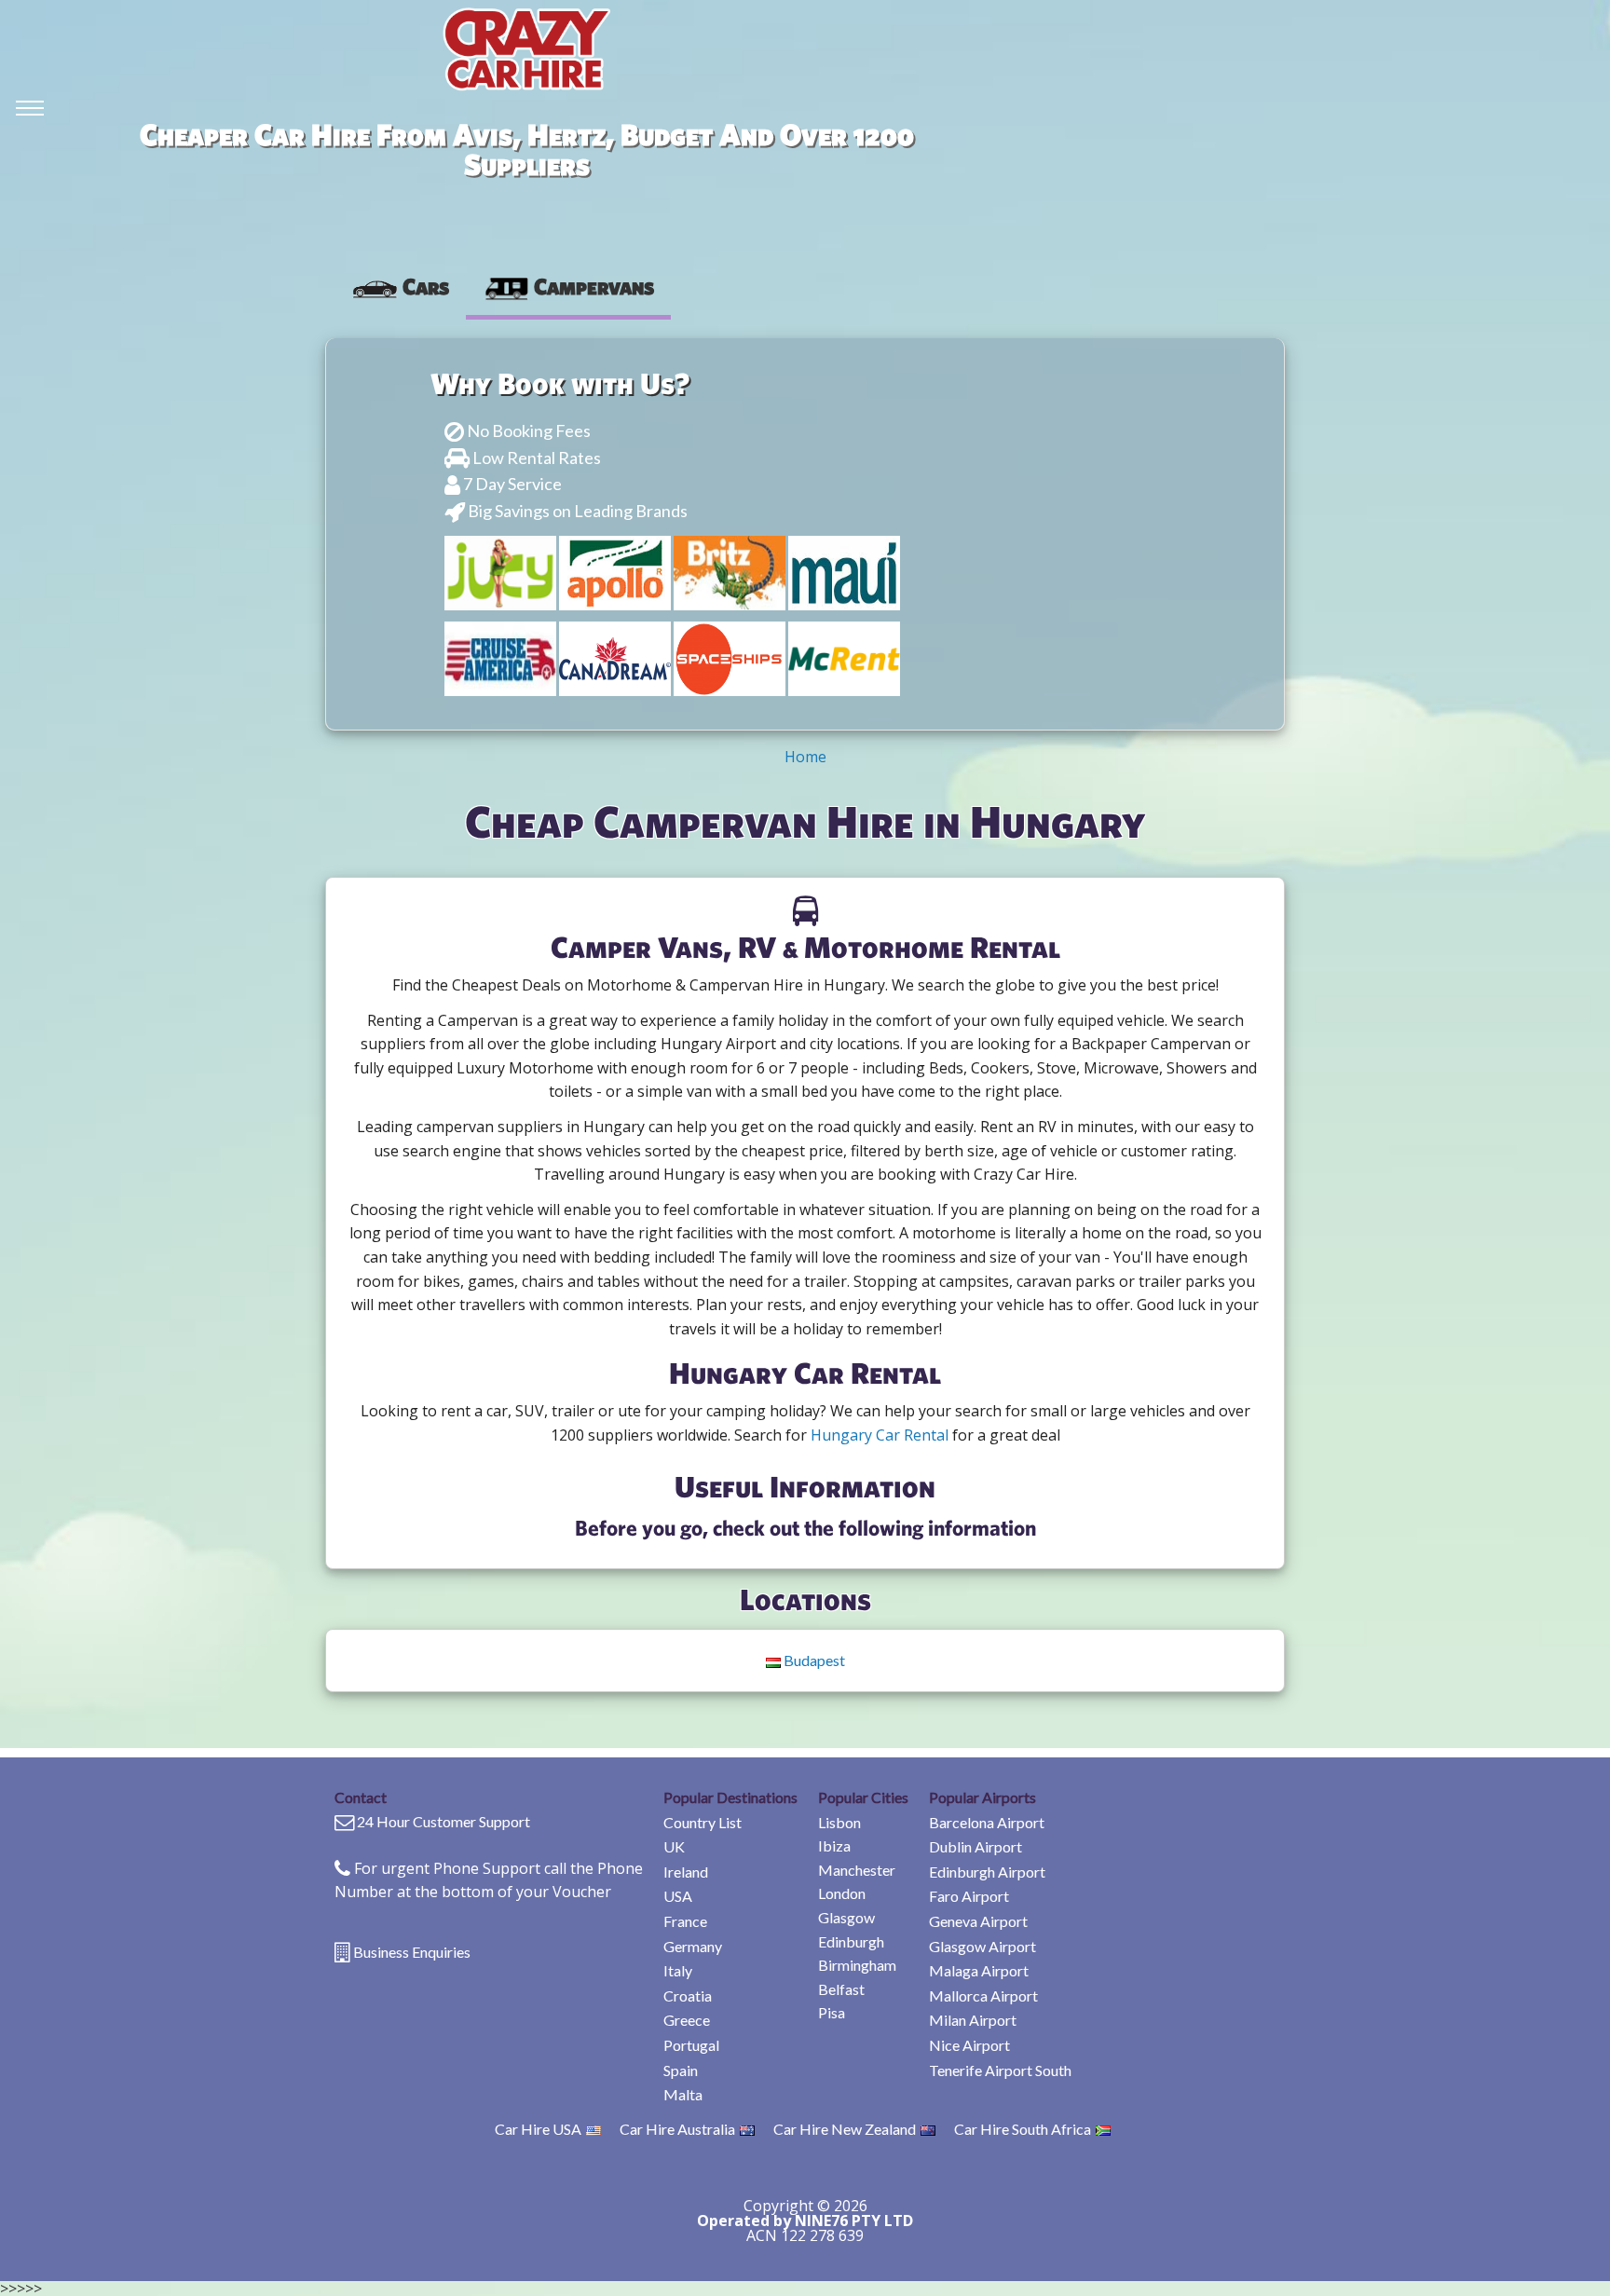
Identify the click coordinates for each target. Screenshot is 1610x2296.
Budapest (813, 1660)
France (685, 1921)
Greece (687, 2020)
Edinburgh (851, 1941)
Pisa (832, 2012)
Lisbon (839, 1822)
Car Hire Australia (677, 2129)
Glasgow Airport (982, 1946)
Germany (693, 1946)
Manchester (857, 1870)
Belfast (841, 1989)
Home (805, 757)
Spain (681, 2070)
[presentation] (400, 286)
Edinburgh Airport (987, 1872)
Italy (678, 1970)
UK (674, 1846)
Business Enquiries (412, 1952)
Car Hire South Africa (1023, 2129)
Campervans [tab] (594, 286)
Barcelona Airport (987, 1822)
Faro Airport (969, 1896)
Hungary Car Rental (880, 1435)
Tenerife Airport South (1000, 2070)
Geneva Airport (978, 1921)
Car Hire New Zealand (845, 2129)
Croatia (688, 1995)
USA (678, 1896)
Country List (703, 1822)
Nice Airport (969, 2045)
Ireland (686, 1872)
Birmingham (857, 1965)
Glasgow (846, 1917)
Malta (683, 2094)
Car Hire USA (538, 2129)
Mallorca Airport (983, 1995)
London (842, 1893)
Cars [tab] (426, 286)
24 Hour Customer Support (443, 1821)
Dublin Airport (976, 1846)
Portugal (691, 2045)
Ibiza (834, 1845)
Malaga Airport (979, 1970)
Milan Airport (973, 2020)
